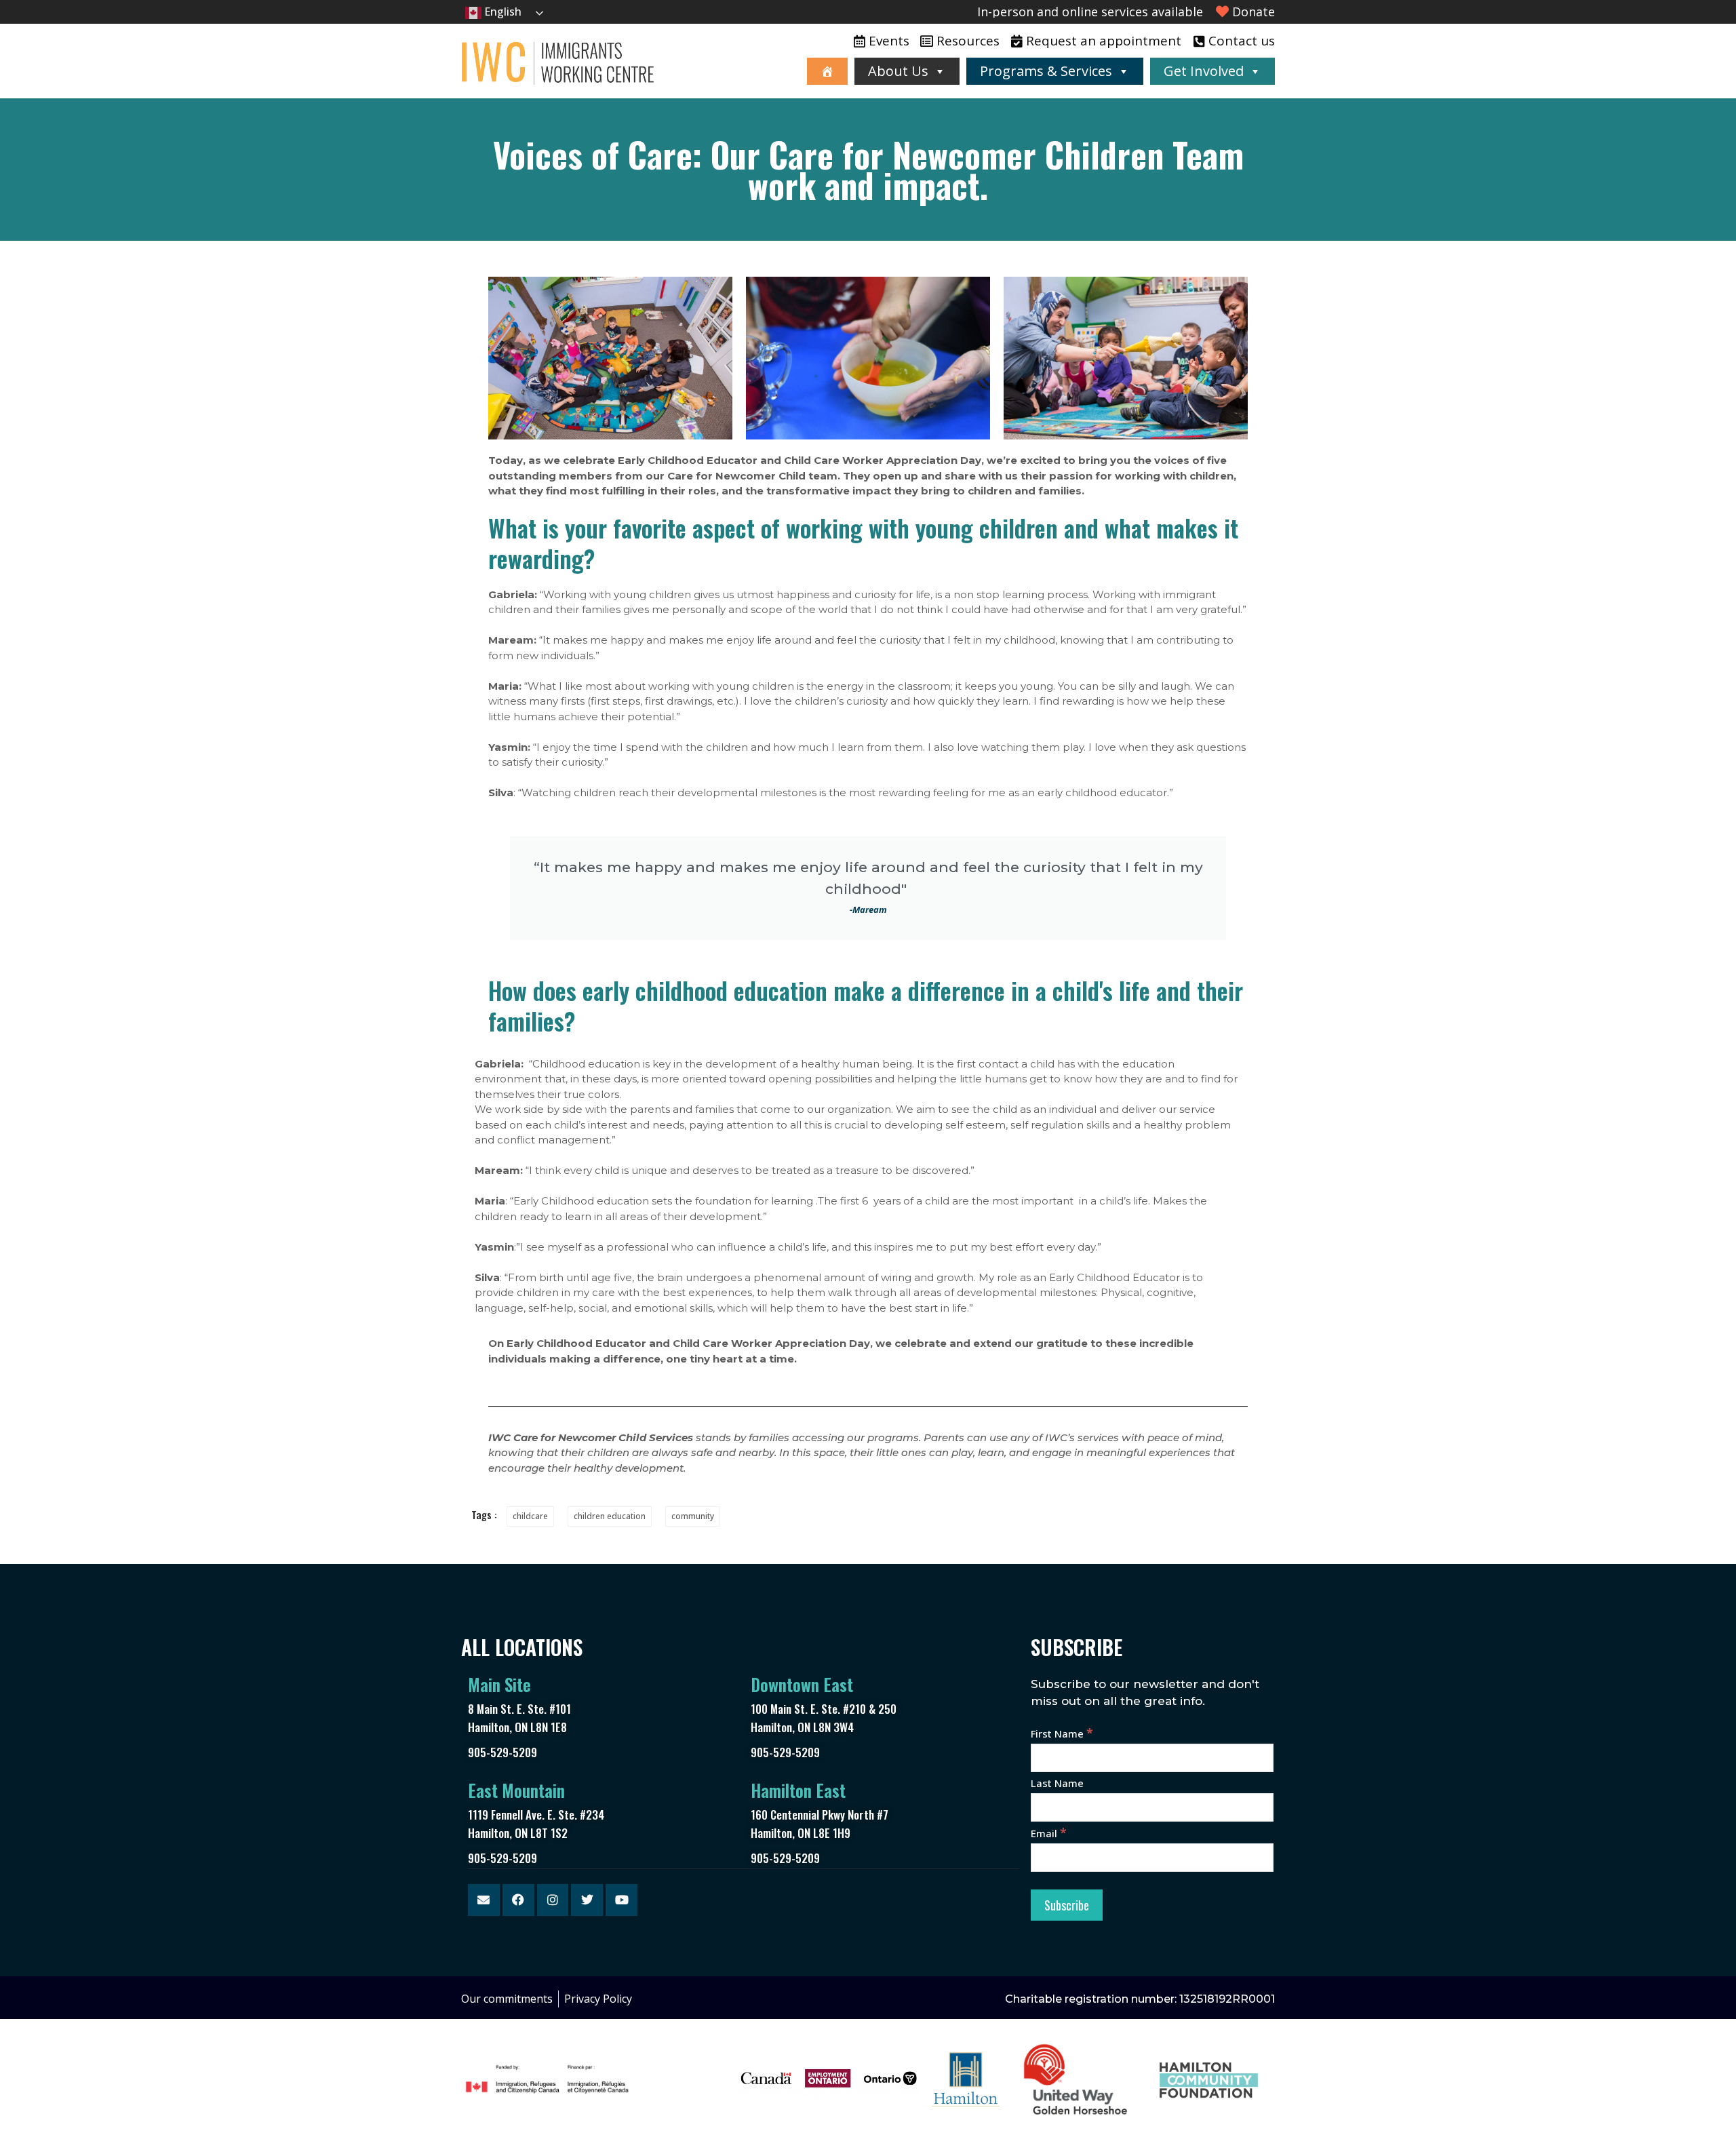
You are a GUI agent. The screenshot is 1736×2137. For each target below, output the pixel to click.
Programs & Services (1046, 71)
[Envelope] (484, 1900)
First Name (1062, 1733)
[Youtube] (622, 1900)
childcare (530, 1516)
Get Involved (1204, 71)
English (501, 12)
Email (1049, 1833)
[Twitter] (587, 1900)
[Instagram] (553, 1900)
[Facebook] (518, 1900)
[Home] (827, 71)
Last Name (1057, 1783)
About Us (898, 71)
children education (610, 1516)
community (693, 1516)
